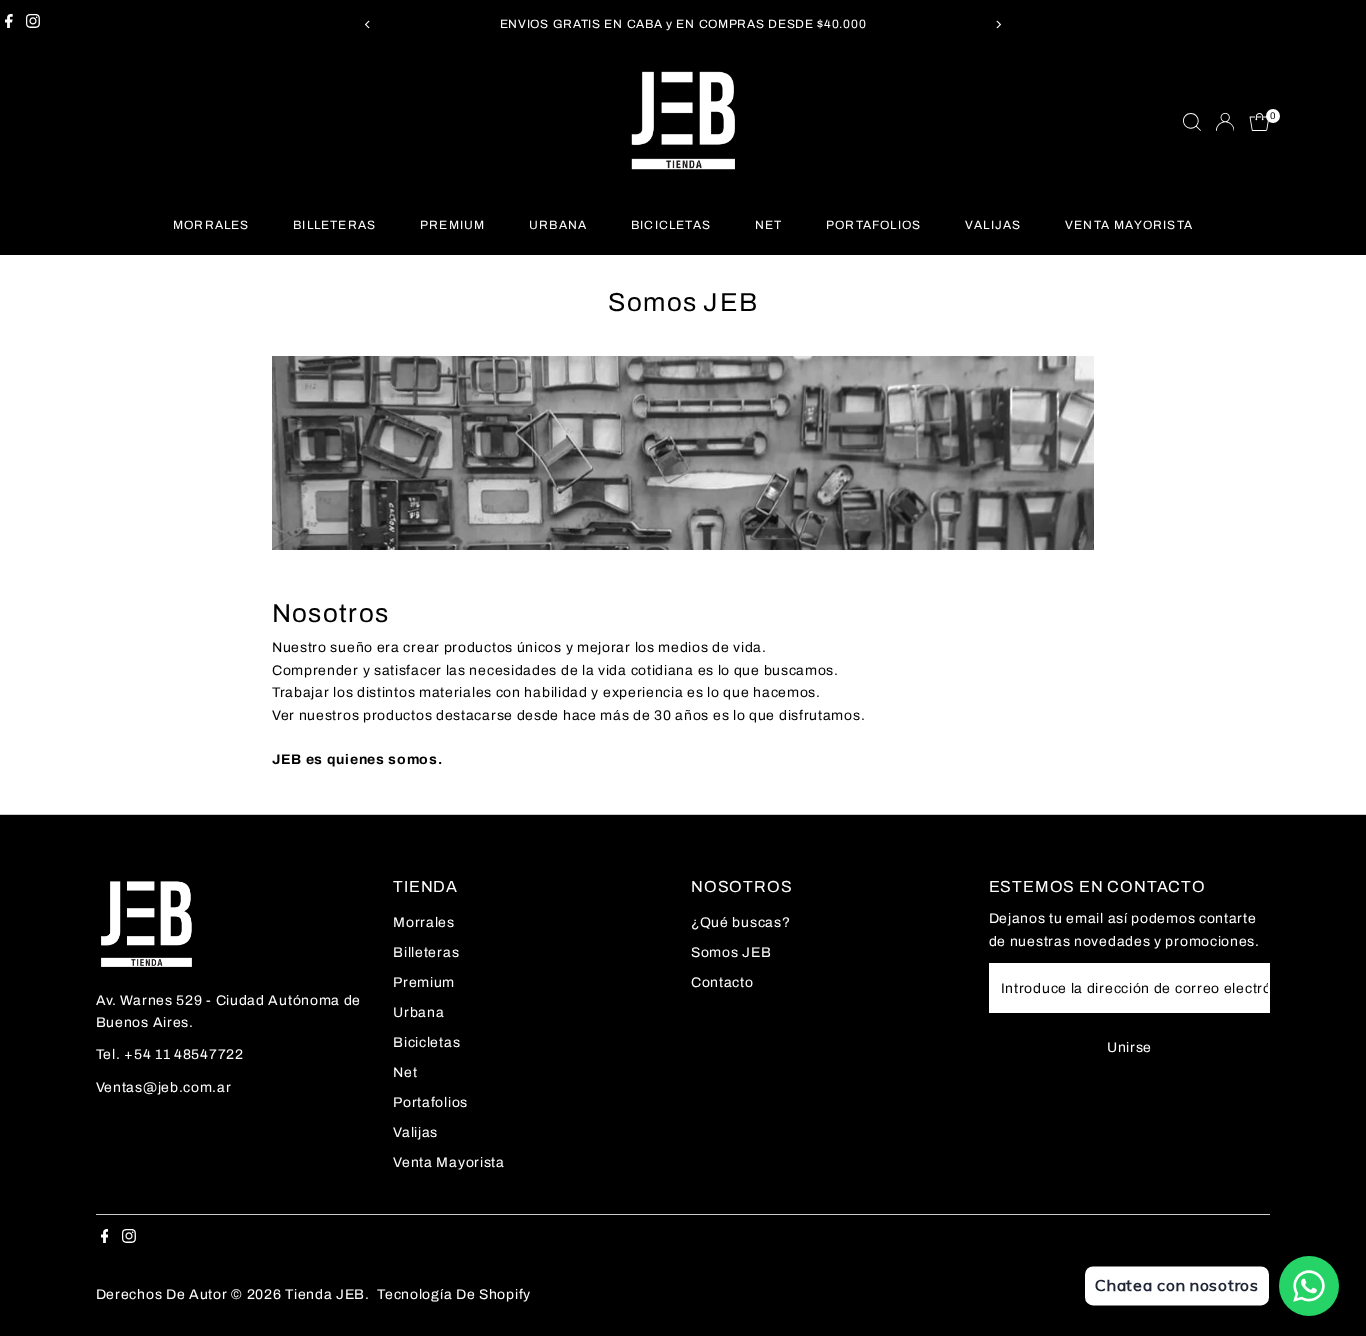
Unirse (1129, 1047)
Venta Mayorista (1129, 225)
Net (769, 225)
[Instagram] (33, 24)
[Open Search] (1192, 122)
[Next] (998, 24)
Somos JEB (731, 952)
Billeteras (334, 225)
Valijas (993, 225)
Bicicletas (671, 225)
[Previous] (368, 24)
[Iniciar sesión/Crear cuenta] (1225, 122)
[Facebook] (9, 24)
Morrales (211, 225)
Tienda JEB (325, 1294)
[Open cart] (1259, 122)
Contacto (722, 982)
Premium (452, 225)
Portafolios (873, 225)
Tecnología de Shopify (454, 1294)
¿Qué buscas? (740, 922)
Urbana (558, 225)
